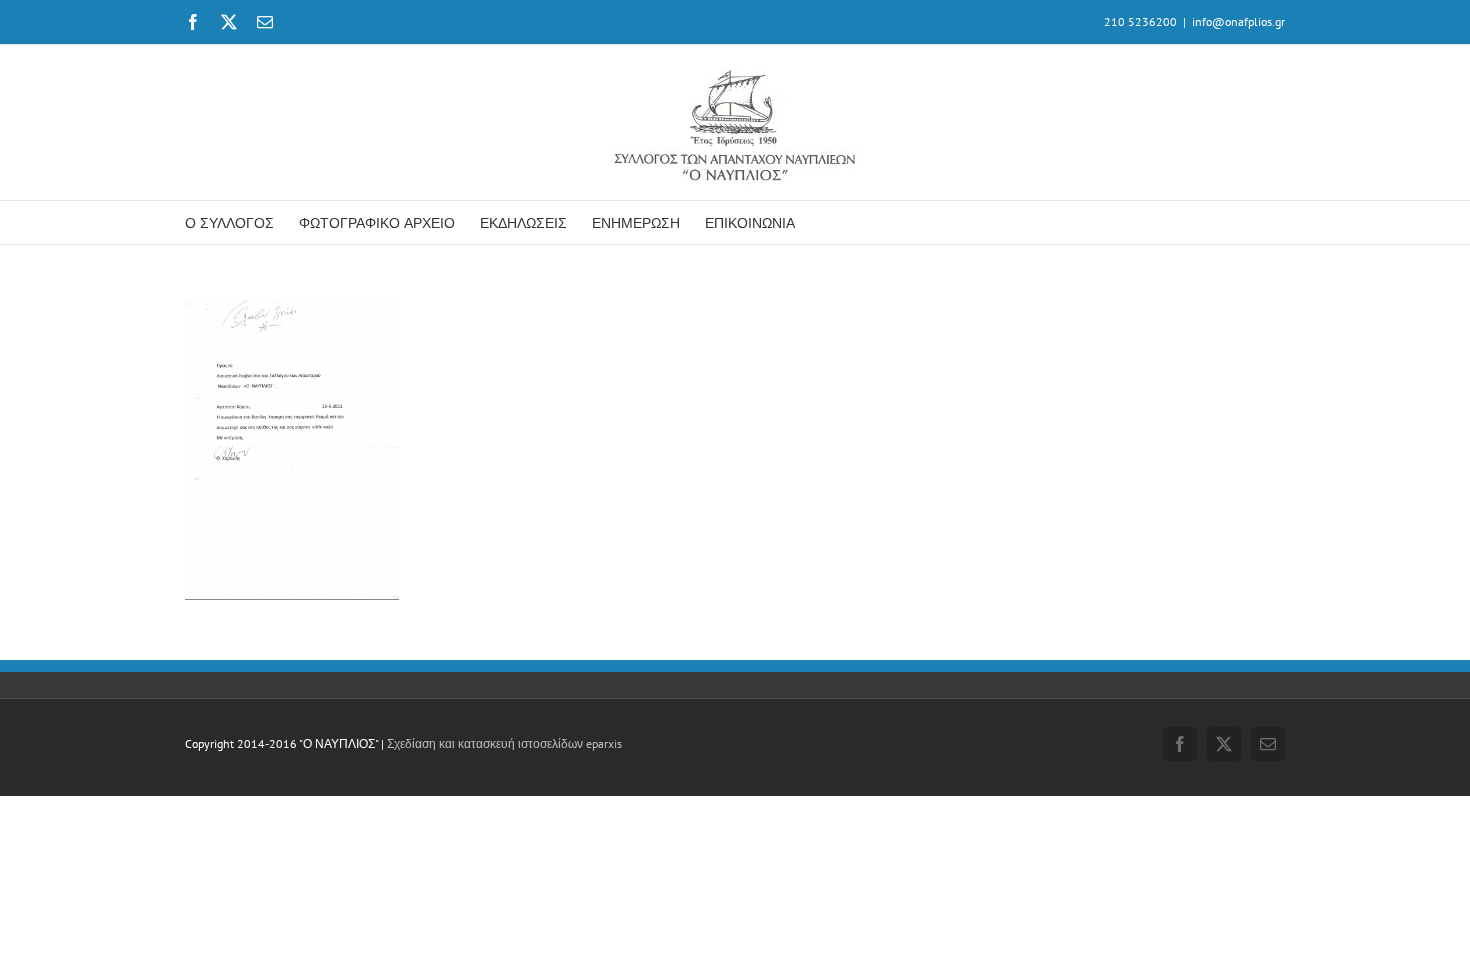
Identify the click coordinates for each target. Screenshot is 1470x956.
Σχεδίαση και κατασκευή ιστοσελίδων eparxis (504, 743)
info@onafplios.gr (1238, 21)
